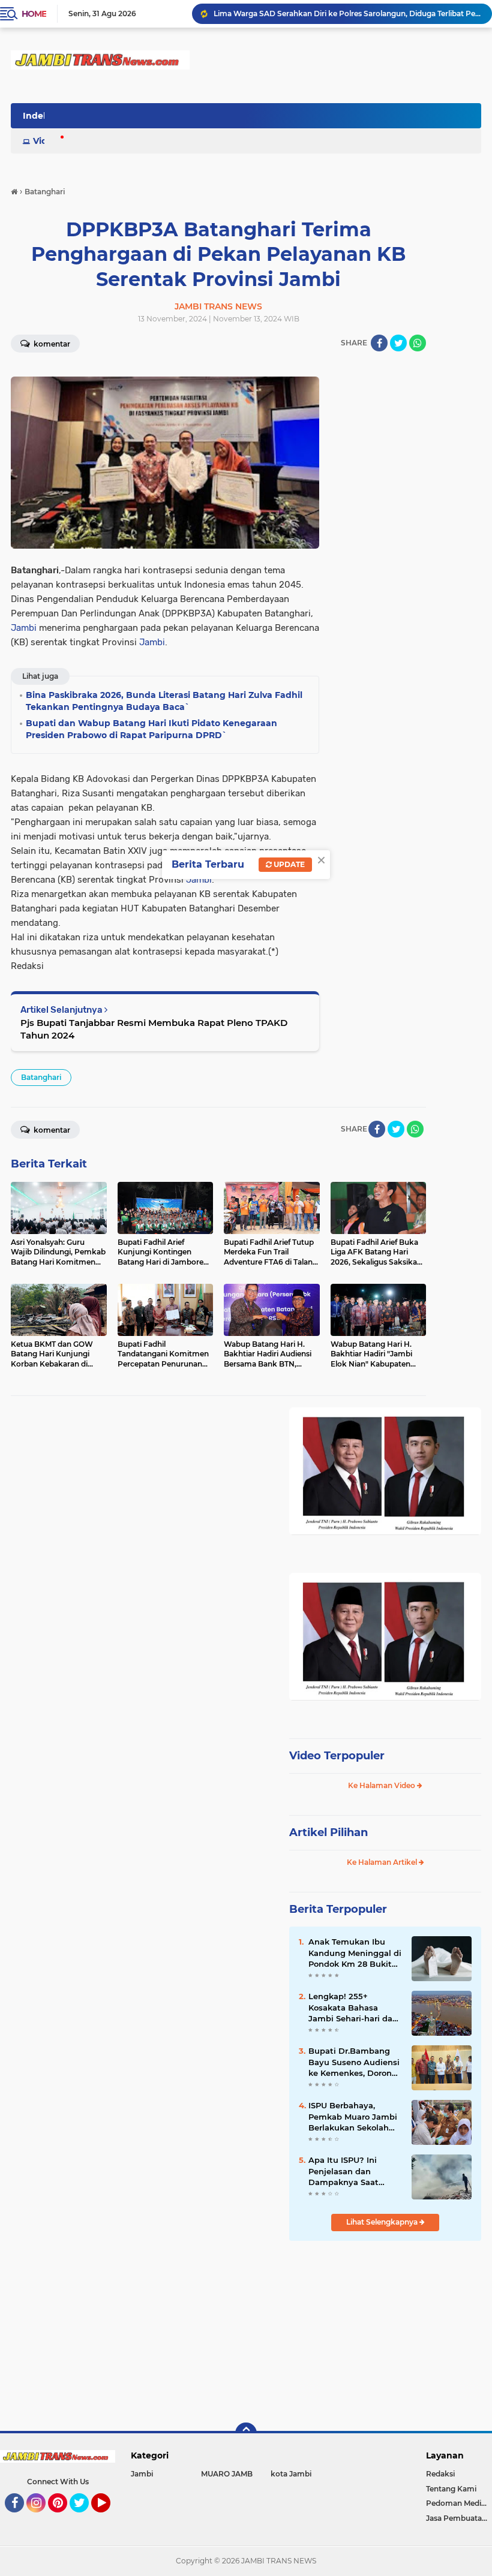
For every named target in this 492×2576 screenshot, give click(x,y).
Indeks (38, 116)
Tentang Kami (451, 2489)
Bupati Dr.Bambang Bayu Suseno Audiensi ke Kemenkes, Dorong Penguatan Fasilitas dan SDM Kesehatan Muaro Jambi (354, 2062)
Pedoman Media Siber (459, 2503)
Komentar (51, 344)
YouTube (109, 2518)
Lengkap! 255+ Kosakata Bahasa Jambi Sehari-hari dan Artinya (353, 2008)
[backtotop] (246, 2433)
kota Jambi (291, 2474)
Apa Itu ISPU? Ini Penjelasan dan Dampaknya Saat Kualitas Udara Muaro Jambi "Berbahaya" (352, 2171)
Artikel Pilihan (328, 1832)
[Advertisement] (385, 2330)
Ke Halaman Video (382, 1785)
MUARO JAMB (227, 2474)
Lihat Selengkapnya (383, 2222)
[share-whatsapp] (418, 343)
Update (288, 864)
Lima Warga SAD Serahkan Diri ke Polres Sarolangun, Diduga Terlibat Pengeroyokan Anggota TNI (347, 13)
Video (46, 141)
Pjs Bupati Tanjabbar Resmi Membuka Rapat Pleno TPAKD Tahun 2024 (154, 1029)
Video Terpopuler (337, 1756)
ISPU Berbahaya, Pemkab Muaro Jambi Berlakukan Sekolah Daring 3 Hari (353, 2117)
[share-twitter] (398, 343)
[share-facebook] (379, 343)
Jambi (24, 628)
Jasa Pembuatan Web (459, 2518)
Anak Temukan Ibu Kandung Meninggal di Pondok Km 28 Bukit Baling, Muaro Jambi (355, 1953)
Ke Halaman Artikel (383, 1862)
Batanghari (41, 1077)
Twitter (85, 2518)
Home (34, 14)
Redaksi (440, 2474)
